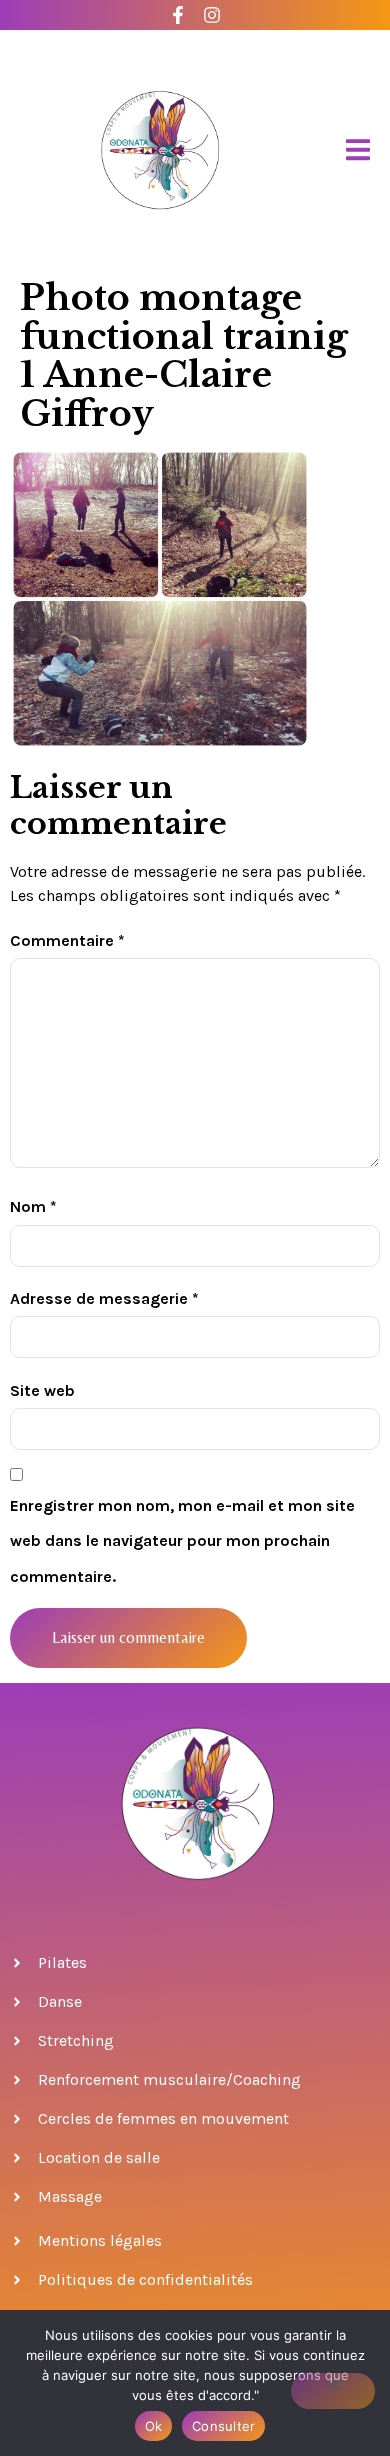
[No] (333, 2391)
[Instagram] (212, 15)
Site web (42, 1390)
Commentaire (67, 940)
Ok (154, 2426)
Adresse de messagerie (104, 1298)
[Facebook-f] (178, 15)
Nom (33, 1206)
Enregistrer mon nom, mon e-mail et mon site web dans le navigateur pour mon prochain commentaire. (182, 1540)
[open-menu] (358, 150)
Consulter (223, 2426)
